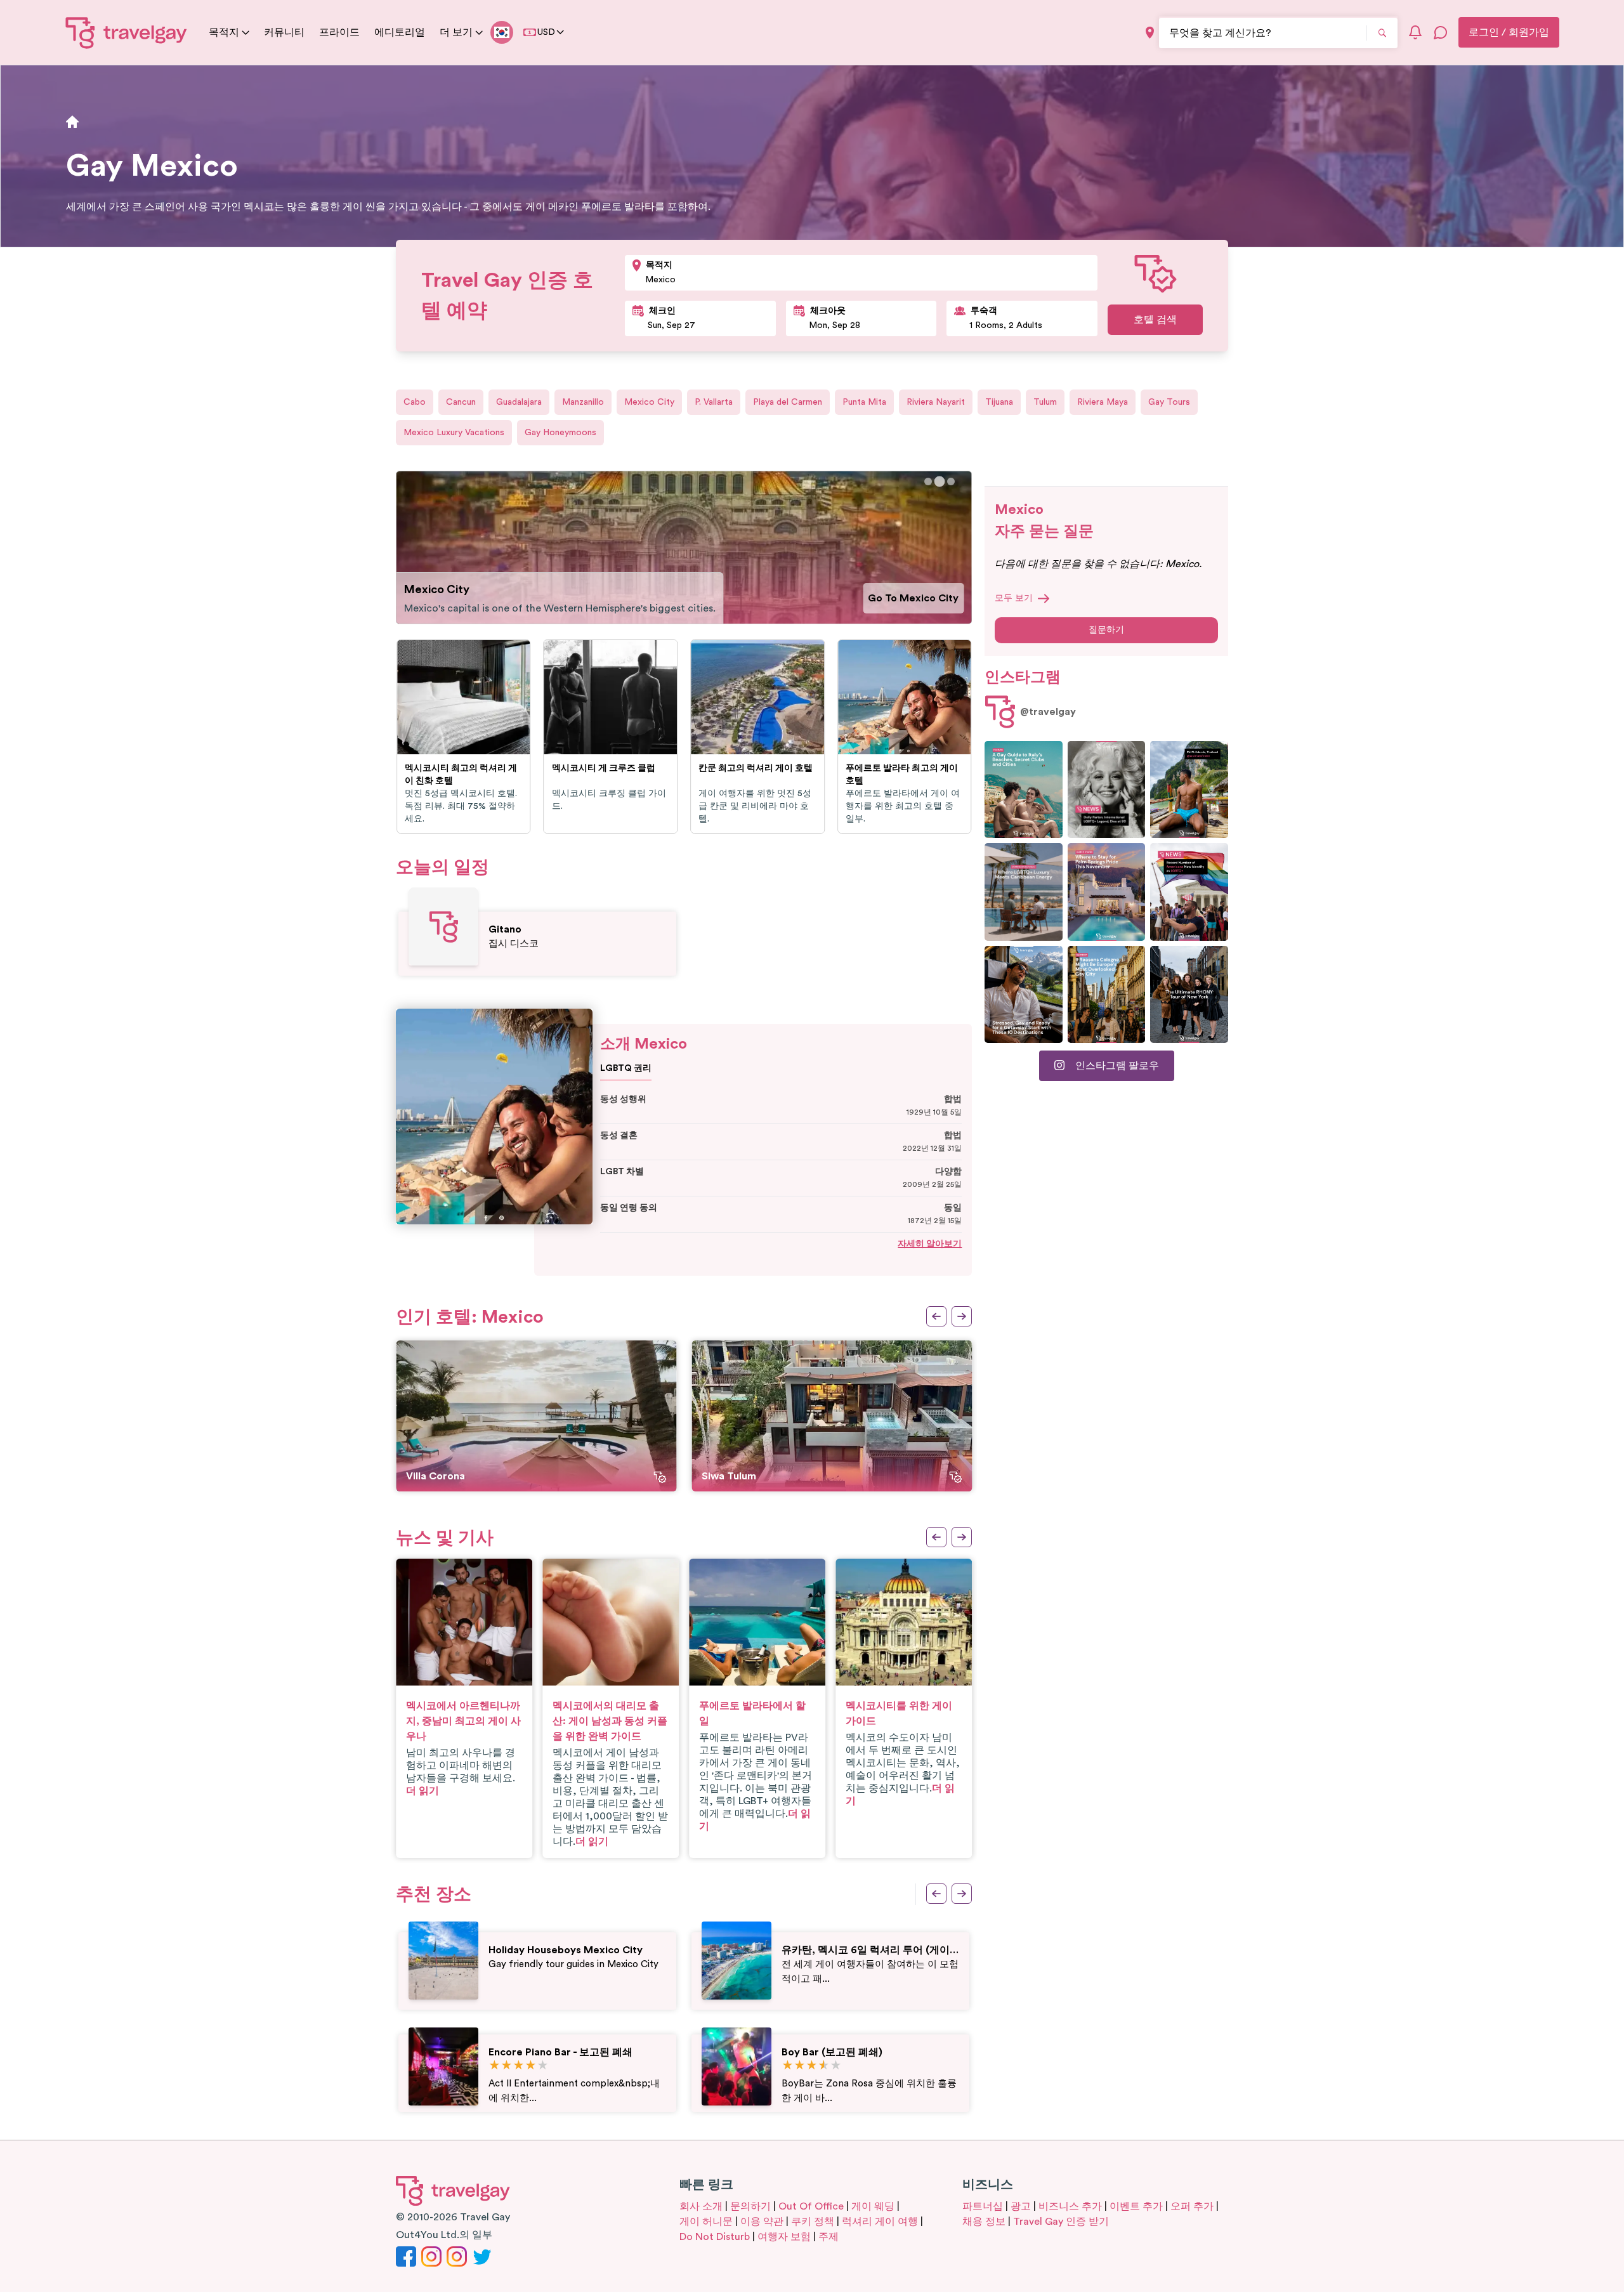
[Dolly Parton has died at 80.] (1107, 789)
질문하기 (1106, 630)
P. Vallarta (714, 402)
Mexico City (649, 402)
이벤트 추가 (1136, 2206)
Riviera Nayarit (936, 402)
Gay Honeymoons (560, 433)
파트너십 (983, 2206)
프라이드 (339, 32)
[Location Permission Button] (1150, 33)
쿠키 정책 (813, 2222)
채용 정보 (984, 2222)
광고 (1021, 2206)
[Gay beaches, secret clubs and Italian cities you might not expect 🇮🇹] (1024, 789)
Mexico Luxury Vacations (454, 433)
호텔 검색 (1155, 320)
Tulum (1045, 402)
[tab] (928, 481)
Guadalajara (519, 402)
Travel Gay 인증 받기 (1061, 2222)
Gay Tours (1169, 402)
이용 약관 (762, 2222)
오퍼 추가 (1192, 2206)
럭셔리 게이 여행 (880, 2222)
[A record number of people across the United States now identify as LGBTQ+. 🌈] (1189, 892)
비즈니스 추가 (1070, 2206)
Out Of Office (811, 2206)
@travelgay (1048, 712)
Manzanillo (583, 402)
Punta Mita (864, 402)
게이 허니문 (706, 2222)
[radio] (494, 2066)
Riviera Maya (1103, 402)
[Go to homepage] (127, 32)
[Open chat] (1441, 32)
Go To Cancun (925, 591)
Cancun (461, 402)
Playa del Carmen (788, 402)
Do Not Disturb (715, 2237)
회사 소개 (701, 2206)
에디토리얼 (400, 32)
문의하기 (750, 2206)
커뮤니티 (284, 32)
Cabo (415, 402)
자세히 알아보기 (930, 1244)
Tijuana (999, 402)
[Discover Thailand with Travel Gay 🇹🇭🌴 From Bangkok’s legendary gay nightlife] (1189, 789)
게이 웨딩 (873, 2206)
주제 (828, 2237)
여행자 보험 (784, 2237)
